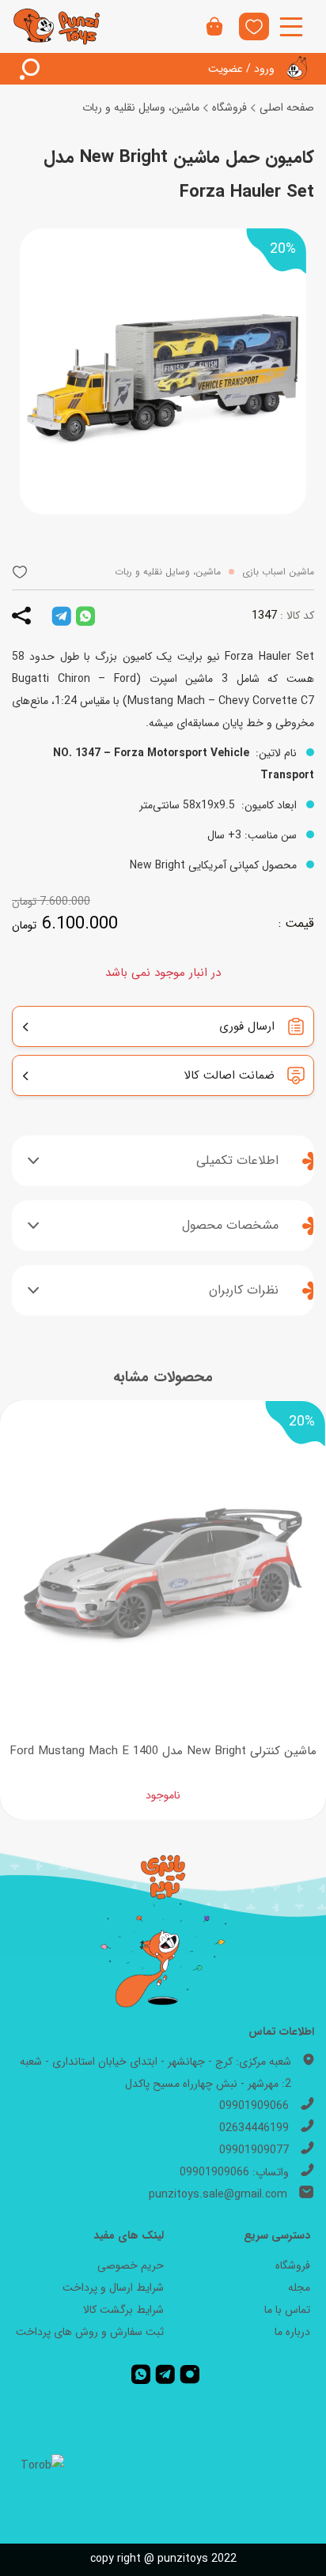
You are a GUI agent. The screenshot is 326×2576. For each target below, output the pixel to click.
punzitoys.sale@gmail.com (218, 2194)
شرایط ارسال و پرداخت (113, 2288)
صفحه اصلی (287, 107)
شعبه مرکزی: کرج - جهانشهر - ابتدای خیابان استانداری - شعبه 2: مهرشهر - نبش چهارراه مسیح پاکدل (155, 2073)
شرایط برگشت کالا (123, 2310)
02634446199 (254, 2128)
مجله (299, 2288)
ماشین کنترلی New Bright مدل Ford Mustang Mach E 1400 (163, 1751)
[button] (20, 572)
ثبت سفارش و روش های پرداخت (90, 2332)
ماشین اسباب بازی (278, 572)
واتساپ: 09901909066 (234, 2172)
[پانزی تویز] (57, 26)
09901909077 (254, 2150)
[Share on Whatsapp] (85, 616)
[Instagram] (190, 2375)
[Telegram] (165, 2375)
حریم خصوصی (131, 2265)
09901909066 (254, 2106)
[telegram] (61, 616)
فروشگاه (229, 107)
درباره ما (292, 2332)
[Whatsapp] (141, 2375)
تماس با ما (287, 2310)
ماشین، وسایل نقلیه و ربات (141, 107)
